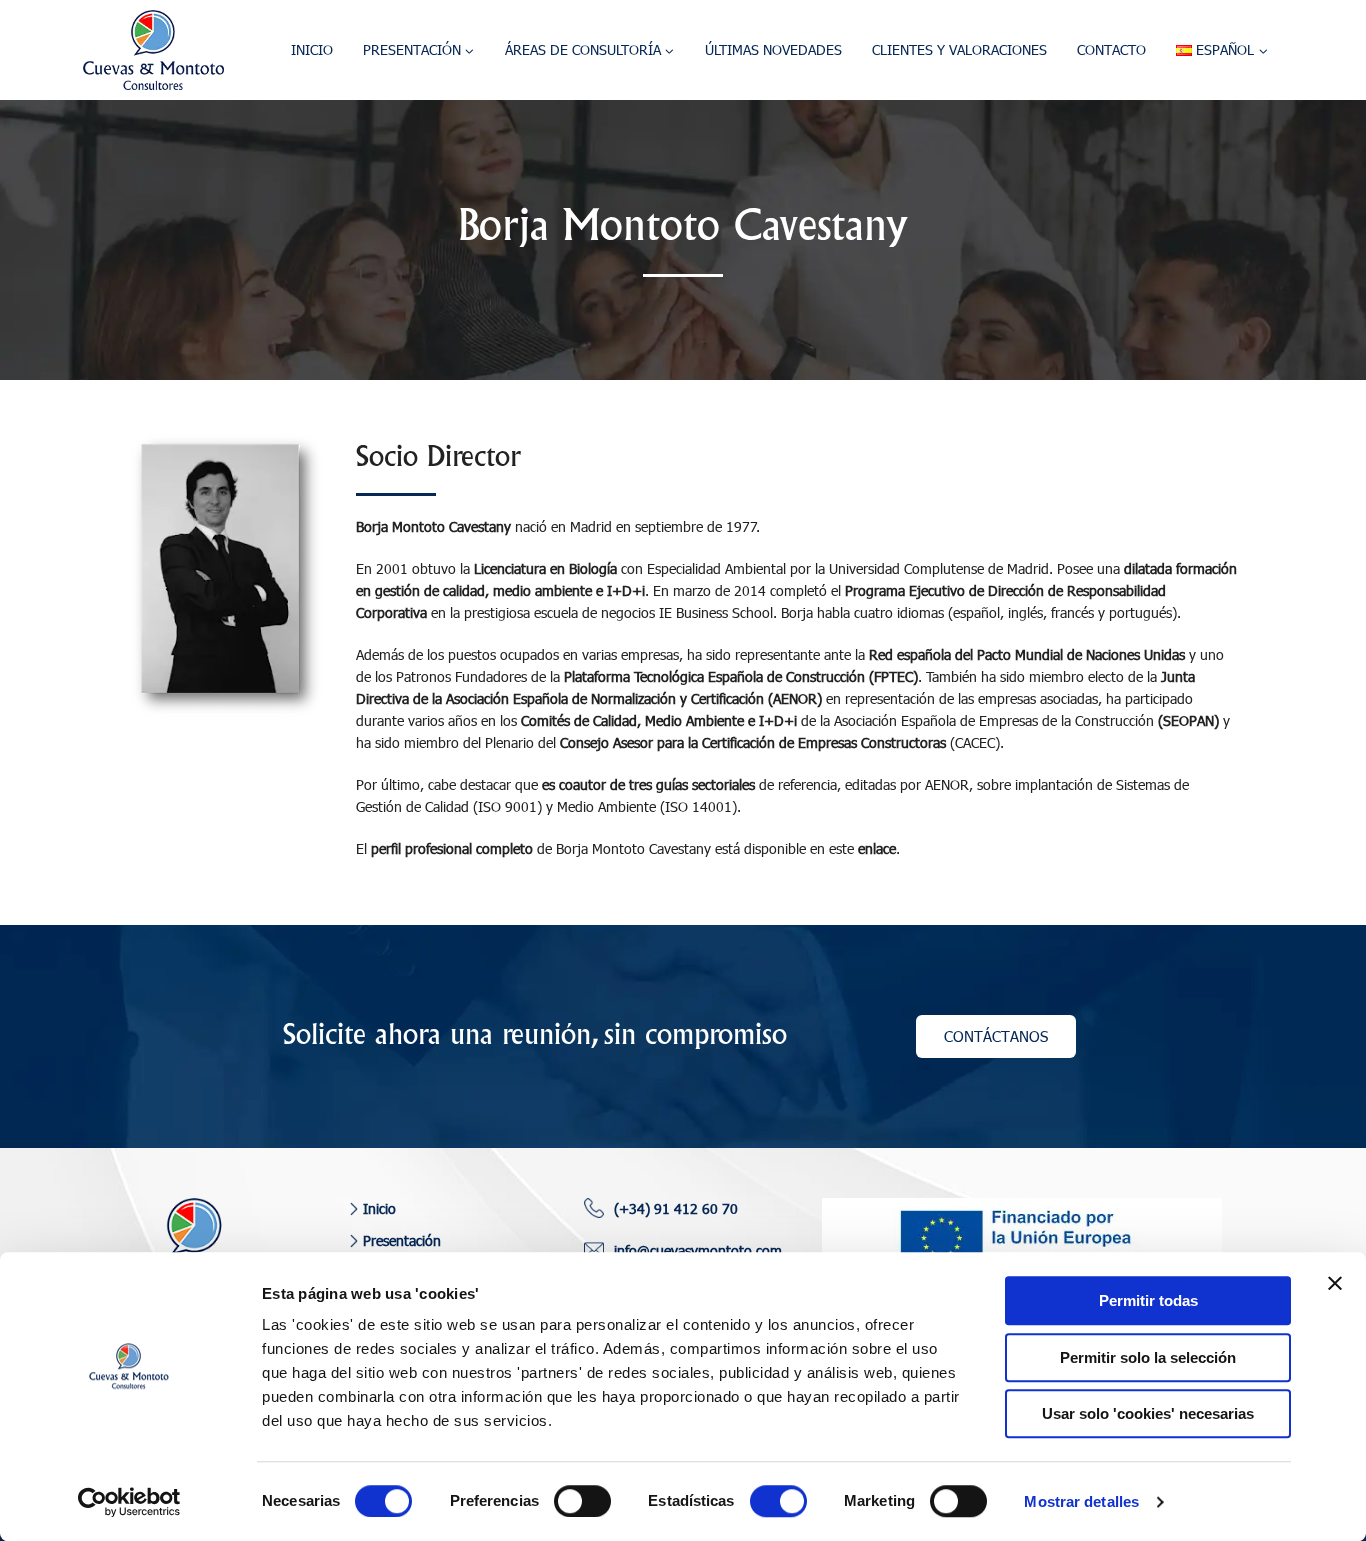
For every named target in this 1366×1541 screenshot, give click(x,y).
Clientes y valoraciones (959, 49)
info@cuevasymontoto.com (698, 1250)
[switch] (582, 1501)
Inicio (312, 49)
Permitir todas (1148, 1300)
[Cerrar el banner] (1335, 1283)
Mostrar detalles (1081, 1501)
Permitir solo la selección (1148, 1357)
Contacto (1111, 49)
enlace (877, 848)
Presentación (402, 1240)
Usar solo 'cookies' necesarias (1148, 1413)
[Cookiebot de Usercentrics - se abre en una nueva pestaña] (129, 1502)
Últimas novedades (773, 49)
